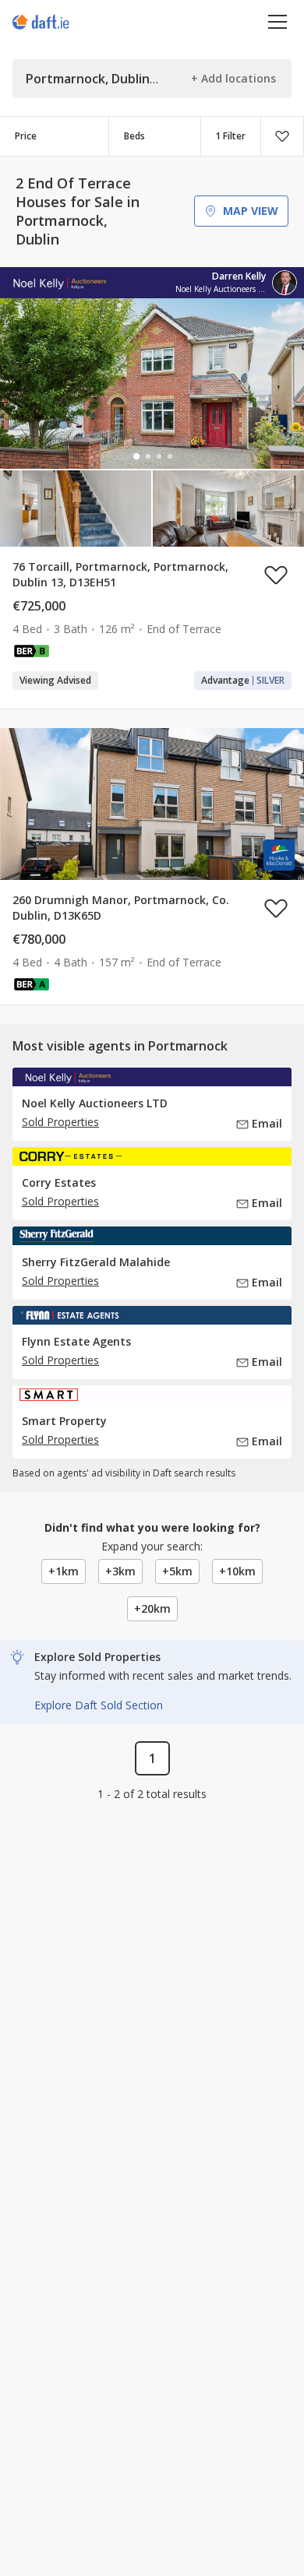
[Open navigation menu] (278, 21)
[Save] (282, 136)
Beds (134, 136)
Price (26, 136)
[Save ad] (276, 575)
